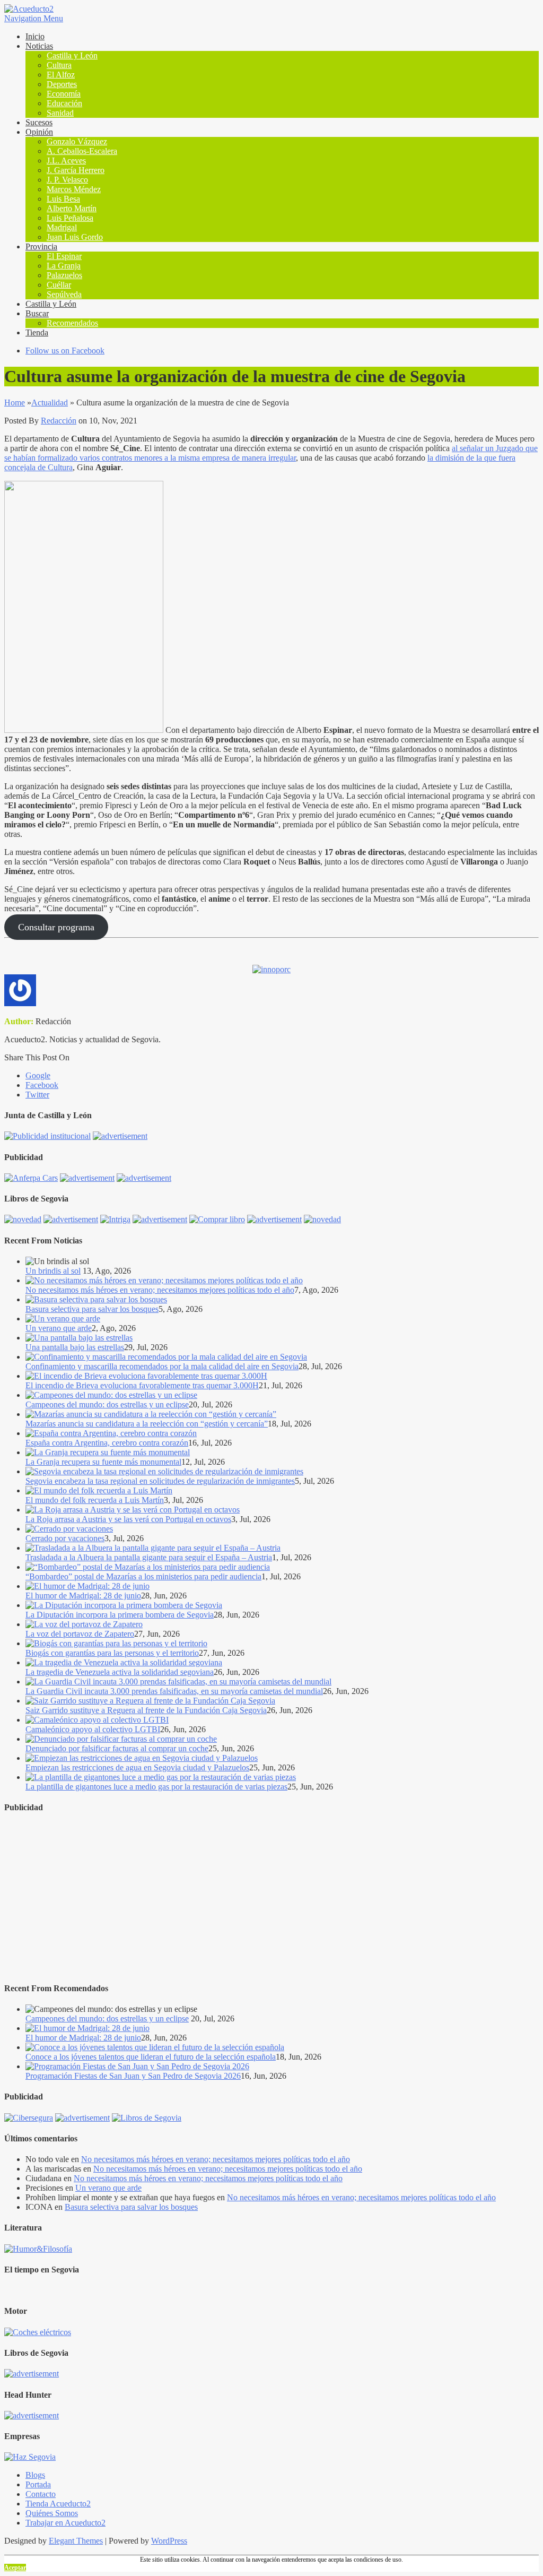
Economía (64, 94)
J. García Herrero (76, 170)
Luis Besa (63, 199)
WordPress (169, 2541)
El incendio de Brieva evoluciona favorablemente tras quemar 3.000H (142, 1385)
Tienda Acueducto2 (58, 2504)
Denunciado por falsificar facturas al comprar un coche (117, 1748)
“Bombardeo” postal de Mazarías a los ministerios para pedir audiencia (143, 1576)
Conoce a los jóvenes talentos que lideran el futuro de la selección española (151, 2057)
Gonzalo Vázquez (77, 141)
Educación (64, 103)
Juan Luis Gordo (75, 237)
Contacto (41, 2494)
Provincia (41, 247)
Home (15, 403)
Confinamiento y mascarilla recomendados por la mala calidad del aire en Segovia (162, 1366)
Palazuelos (64, 275)
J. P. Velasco (67, 180)
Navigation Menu (34, 18)
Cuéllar (59, 285)
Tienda (37, 332)
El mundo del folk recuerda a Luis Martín (95, 1500)
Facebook (42, 1085)
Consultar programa (56, 927)
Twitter (37, 1095)
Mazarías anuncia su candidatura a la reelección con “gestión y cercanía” (147, 1424)
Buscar (37, 313)
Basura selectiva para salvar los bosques (92, 1309)
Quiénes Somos (52, 2513)
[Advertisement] (271, 1898)
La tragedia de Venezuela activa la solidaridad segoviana (120, 1672)
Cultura (59, 65)
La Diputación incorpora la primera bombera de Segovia (120, 1615)
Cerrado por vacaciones (65, 1538)
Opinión (39, 132)
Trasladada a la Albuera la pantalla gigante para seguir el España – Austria (149, 1557)
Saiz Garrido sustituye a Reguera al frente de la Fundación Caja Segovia (146, 1710)
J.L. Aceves (66, 161)
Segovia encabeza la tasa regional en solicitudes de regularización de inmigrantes (160, 1481)
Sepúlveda (64, 294)
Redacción (59, 421)
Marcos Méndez (74, 189)
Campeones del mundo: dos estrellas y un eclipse (107, 1404)
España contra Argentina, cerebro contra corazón (107, 1443)
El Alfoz (61, 75)
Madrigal (62, 227)
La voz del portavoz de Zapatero (80, 1634)
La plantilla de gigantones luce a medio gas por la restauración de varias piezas (156, 1787)
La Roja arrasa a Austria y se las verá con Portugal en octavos (128, 1519)
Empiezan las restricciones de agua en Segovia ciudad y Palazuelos (137, 1767)
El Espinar (64, 256)
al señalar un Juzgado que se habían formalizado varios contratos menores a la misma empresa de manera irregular (271, 453)
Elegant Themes (76, 2541)
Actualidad (50, 403)
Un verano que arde (59, 1328)
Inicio (35, 36)
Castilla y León (72, 55)
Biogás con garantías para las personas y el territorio (112, 1653)
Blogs (35, 2475)
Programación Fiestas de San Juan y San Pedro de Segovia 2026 (133, 2076)
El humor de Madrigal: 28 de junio (83, 1596)
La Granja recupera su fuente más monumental (103, 1462)
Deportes (62, 84)
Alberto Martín (72, 208)
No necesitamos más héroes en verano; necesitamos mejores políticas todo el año (160, 1290)
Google (38, 1075)
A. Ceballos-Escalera (82, 151)
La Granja (64, 266)
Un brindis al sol (53, 1271)
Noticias (39, 46)
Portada (38, 2484)
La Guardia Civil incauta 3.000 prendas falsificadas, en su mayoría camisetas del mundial (174, 1691)
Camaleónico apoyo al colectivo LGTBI (93, 1729)
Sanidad (60, 113)
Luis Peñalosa (70, 218)
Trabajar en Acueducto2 (65, 2523)
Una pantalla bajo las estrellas (75, 1347)
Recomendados (72, 323)
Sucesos (39, 122)
